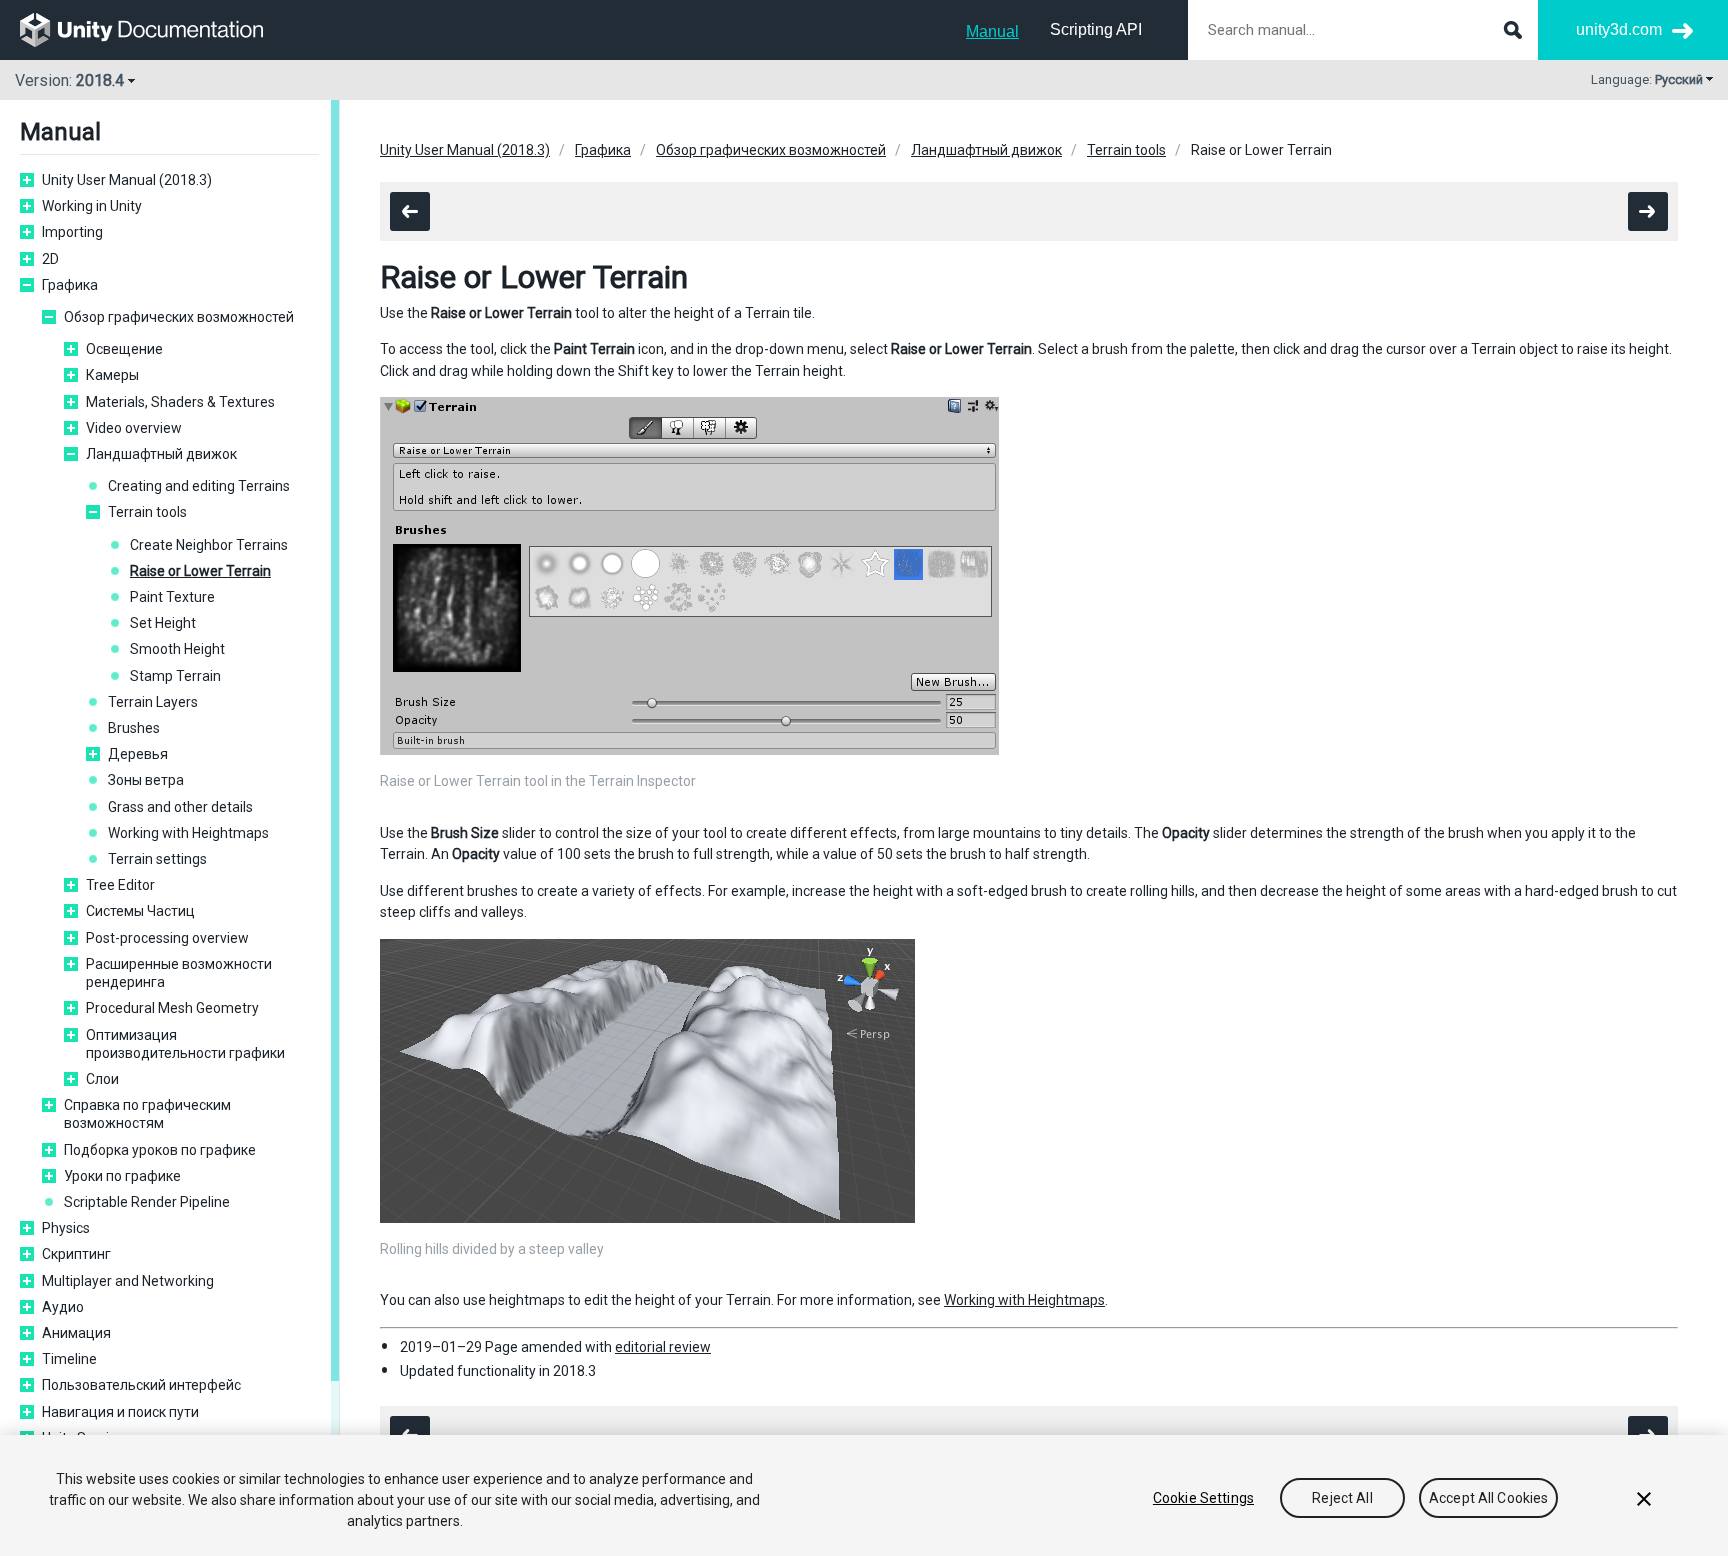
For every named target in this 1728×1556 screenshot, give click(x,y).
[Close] (1644, 1499)
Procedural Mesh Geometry (172, 1008)
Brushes (134, 728)
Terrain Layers (153, 702)
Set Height (163, 623)
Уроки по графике (122, 1176)
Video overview (134, 428)
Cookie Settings (1203, 1498)
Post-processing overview (167, 938)
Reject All (1342, 1498)
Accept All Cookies (1489, 1498)
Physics (66, 1228)
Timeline (69, 1359)
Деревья (138, 754)
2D (50, 259)
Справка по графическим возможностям (147, 1114)
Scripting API (1096, 29)
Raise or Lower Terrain (200, 571)
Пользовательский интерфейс (141, 1385)
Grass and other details (180, 807)
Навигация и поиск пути (120, 1412)
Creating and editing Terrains (199, 486)
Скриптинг (76, 1254)
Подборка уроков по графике (160, 1150)
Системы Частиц (140, 911)
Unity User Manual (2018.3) (127, 180)
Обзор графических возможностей (179, 317)
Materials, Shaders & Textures (180, 402)
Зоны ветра (146, 780)
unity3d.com (1619, 29)
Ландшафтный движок (161, 454)
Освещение (124, 349)
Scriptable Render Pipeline (147, 1202)
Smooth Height (177, 649)
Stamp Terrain (175, 676)
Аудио (63, 1307)
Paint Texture (172, 597)
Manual (992, 31)
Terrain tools (147, 512)
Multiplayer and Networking (128, 1281)
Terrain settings (157, 859)
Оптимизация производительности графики (185, 1044)
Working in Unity (92, 206)
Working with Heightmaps (188, 833)
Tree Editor (120, 885)
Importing (72, 232)
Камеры (112, 375)
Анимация (76, 1333)
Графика (70, 285)
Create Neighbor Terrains (209, 545)
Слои (102, 1079)
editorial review (663, 1347)
